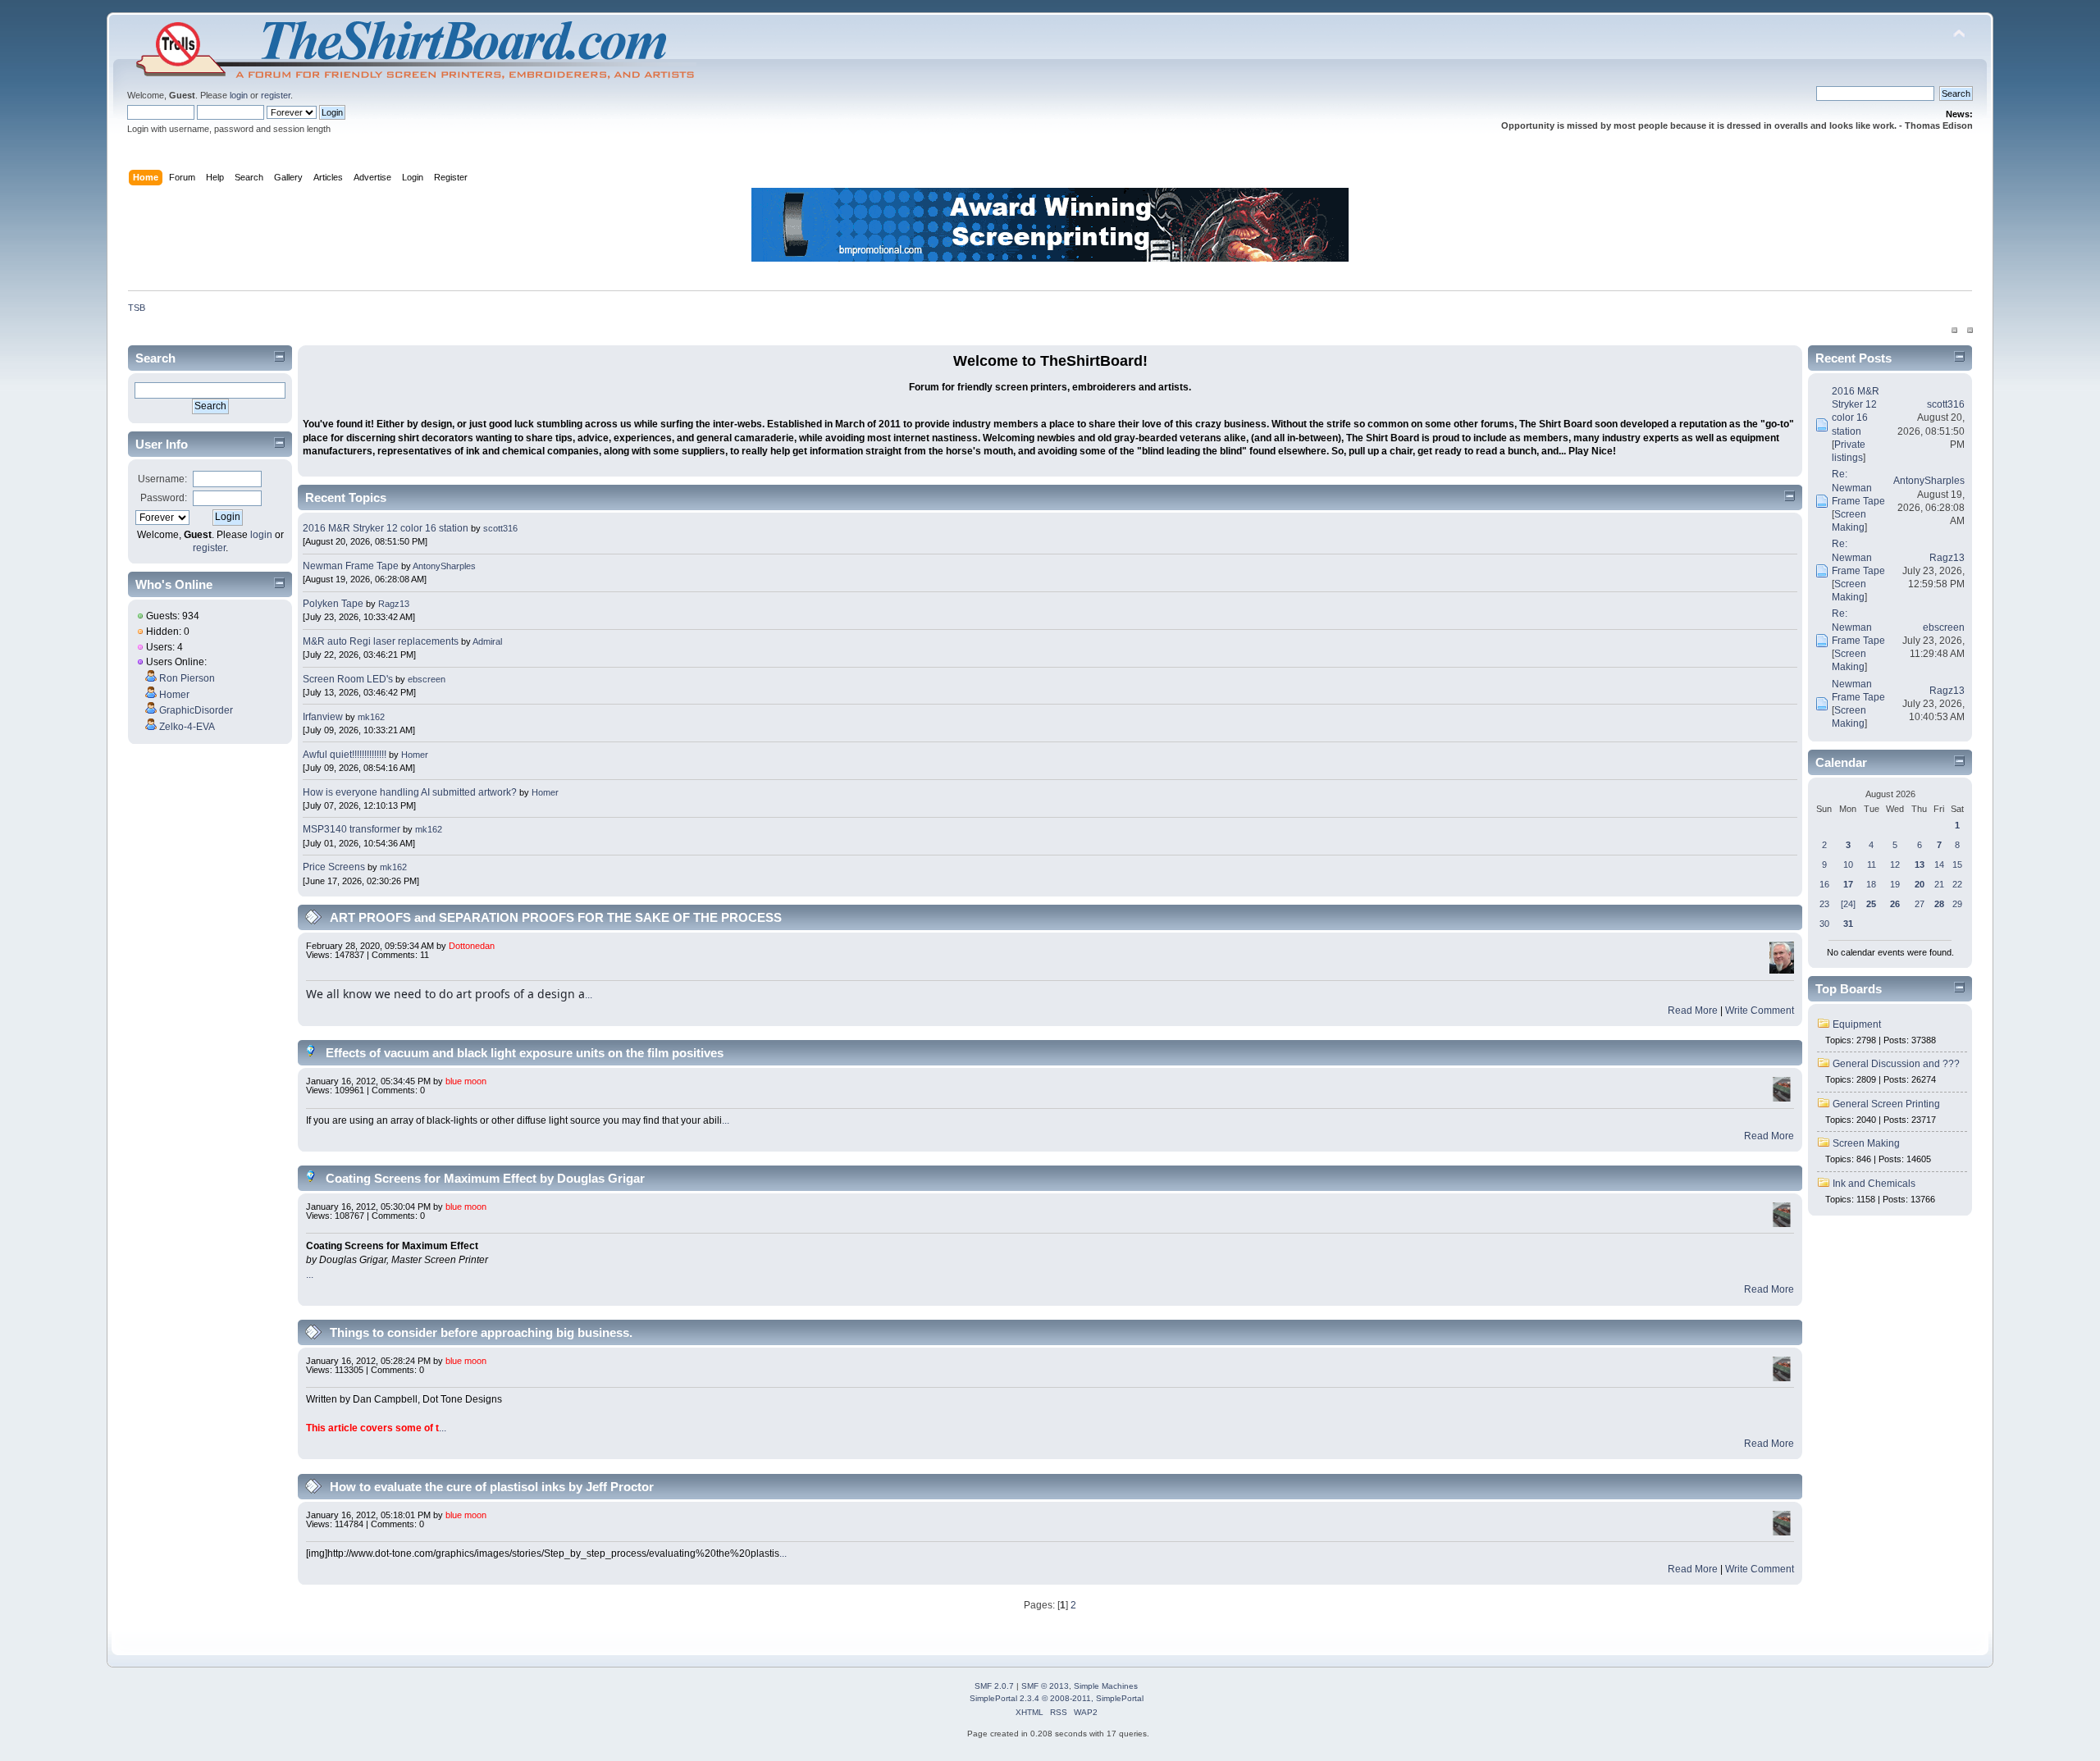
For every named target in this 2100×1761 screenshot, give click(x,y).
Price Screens (334, 867)
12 (1895, 865)
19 (1895, 884)
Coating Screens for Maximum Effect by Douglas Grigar (485, 1178)
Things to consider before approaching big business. (481, 1332)
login (239, 95)
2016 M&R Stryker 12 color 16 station (387, 528)
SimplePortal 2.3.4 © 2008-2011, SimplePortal (1057, 1698)
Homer (174, 695)
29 (1957, 904)
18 (1871, 884)
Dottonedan (472, 946)
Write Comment (1760, 1011)
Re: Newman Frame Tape (1858, 487)
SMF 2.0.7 (994, 1686)
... (589, 995)
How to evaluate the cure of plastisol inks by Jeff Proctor (492, 1487)
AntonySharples (444, 566)
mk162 (371, 717)
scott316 (500, 528)
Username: (162, 479)
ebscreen (427, 679)
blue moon (466, 1081)
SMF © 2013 (1045, 1686)
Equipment (1857, 1024)
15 (1957, 865)
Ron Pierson (187, 678)
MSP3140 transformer (352, 829)
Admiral (487, 641)
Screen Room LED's (348, 679)
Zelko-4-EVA (187, 727)
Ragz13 (394, 604)
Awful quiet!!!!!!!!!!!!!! (345, 755)
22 (1957, 884)
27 (1920, 904)
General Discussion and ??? (1896, 1064)
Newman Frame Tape (351, 566)
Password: (164, 498)
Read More (1693, 1011)
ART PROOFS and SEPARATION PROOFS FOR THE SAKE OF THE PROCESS (556, 917)
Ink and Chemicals (1874, 1184)
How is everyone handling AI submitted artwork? (410, 792)
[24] (1848, 904)
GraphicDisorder (196, 710)
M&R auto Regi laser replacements (382, 641)
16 (1824, 884)
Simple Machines (1106, 1686)
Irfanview (323, 717)
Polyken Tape (333, 604)
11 (1872, 865)
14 (1939, 865)
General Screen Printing (1886, 1104)
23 (1824, 904)
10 (1848, 865)
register (276, 95)
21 (1939, 884)
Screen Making (1866, 1143)
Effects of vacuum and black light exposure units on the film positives (525, 1053)
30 (1824, 924)
